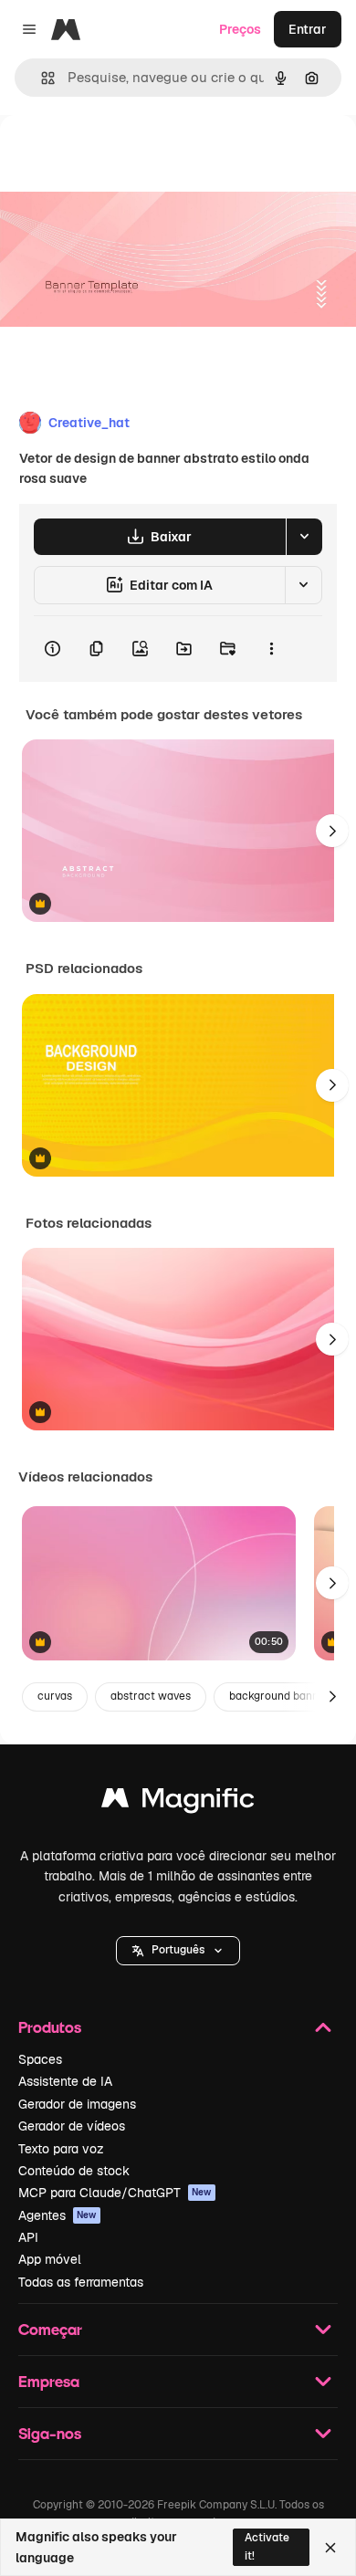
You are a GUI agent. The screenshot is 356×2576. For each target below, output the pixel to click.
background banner (279, 1696)
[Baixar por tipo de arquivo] (304, 537)
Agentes (58, 2215)
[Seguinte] (332, 831)
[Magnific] (178, 1802)
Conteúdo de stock (74, 2171)
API (28, 2237)
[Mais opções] (271, 649)
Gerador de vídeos (72, 2126)
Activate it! (267, 2546)
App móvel (50, 2259)
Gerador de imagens (77, 2104)
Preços (240, 29)
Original (117, 157)
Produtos (50, 2027)
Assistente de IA (65, 2081)
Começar (50, 2329)
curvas (55, 1696)
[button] (178, 1951)
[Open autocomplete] (41, 78)
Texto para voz (61, 2149)
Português (178, 1950)
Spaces (40, 2059)
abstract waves (151, 1696)
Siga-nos (50, 2433)
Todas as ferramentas (81, 2282)
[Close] (330, 2548)
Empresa (49, 2381)
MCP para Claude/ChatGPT (115, 2193)
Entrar (308, 29)
